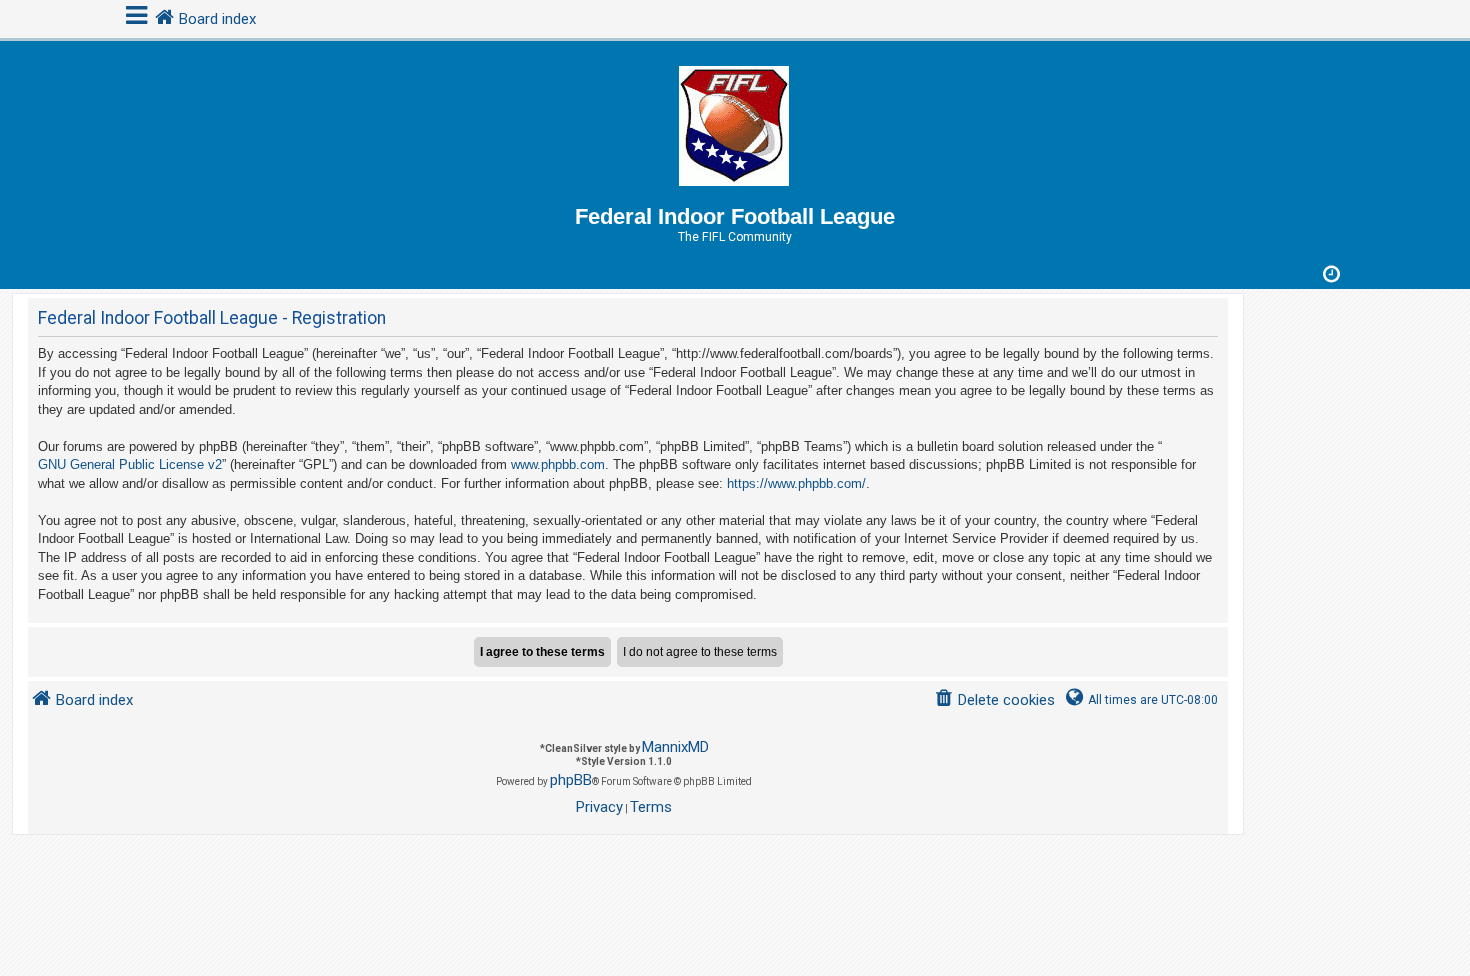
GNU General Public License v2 (130, 464)
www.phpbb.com (558, 464)
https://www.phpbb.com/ (796, 483)
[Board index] (735, 122)
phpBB (571, 780)
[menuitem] (994, 700)
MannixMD (675, 747)
